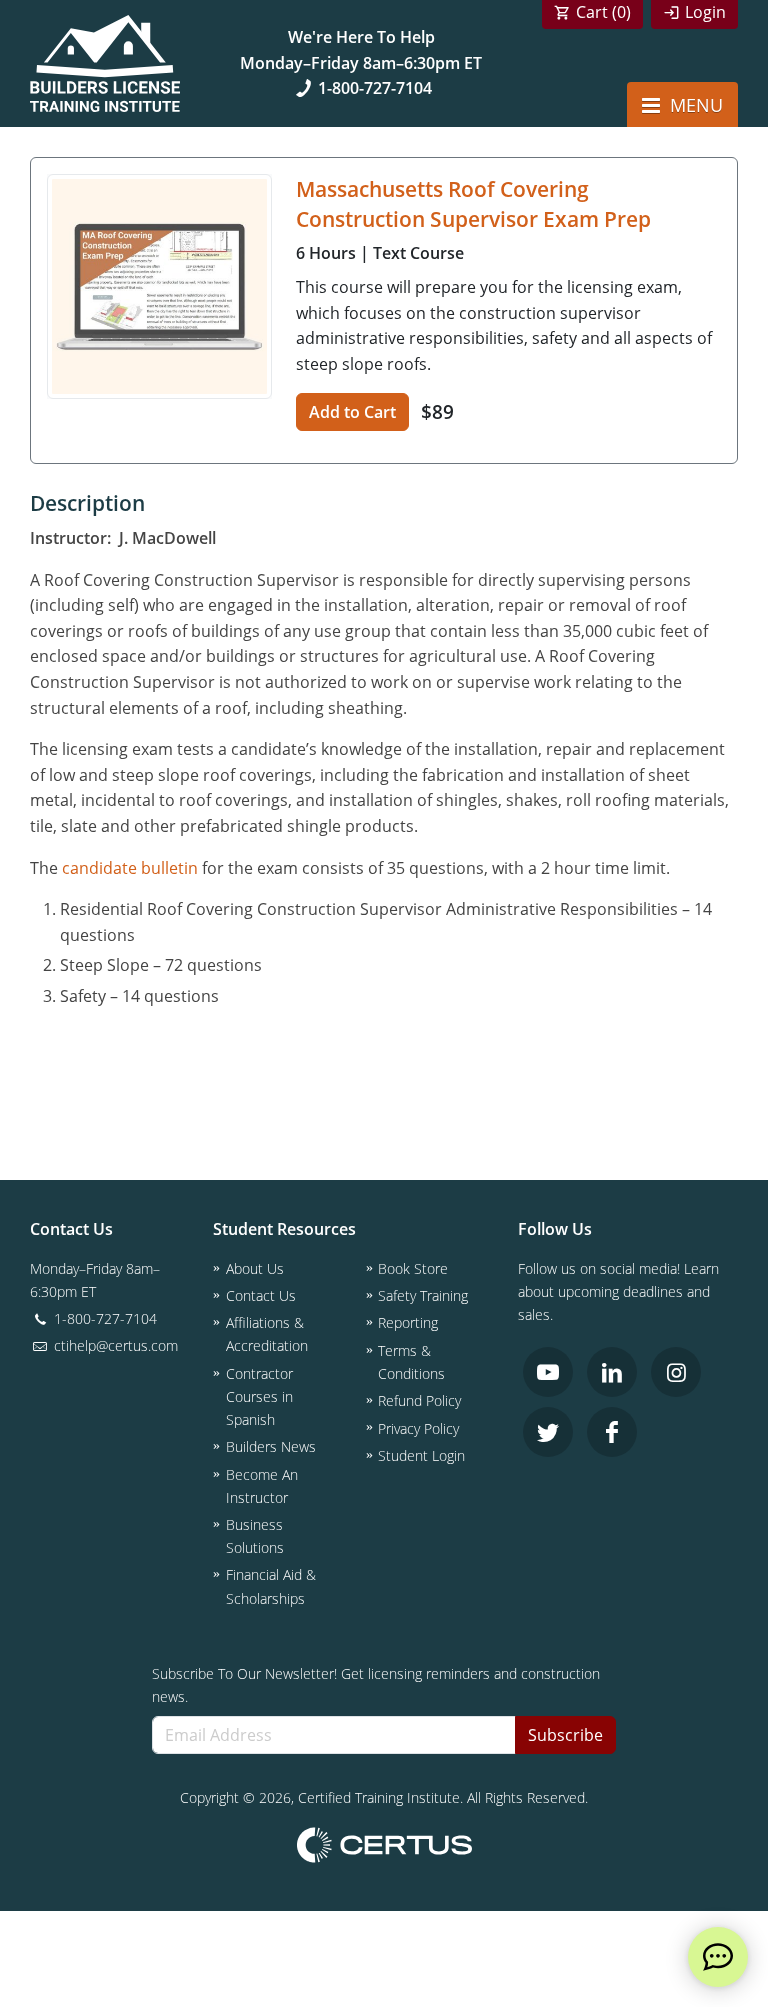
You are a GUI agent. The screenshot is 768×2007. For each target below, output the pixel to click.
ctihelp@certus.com (114, 1345)
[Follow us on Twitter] (548, 1432)
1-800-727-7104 (375, 88)
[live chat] (718, 1957)
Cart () (603, 12)
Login (705, 12)
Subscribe (565, 1735)
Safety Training (423, 1295)
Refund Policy (419, 1400)
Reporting (408, 1322)
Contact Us (261, 1295)
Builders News (271, 1446)
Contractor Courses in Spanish (259, 1396)
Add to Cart (352, 412)
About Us (255, 1268)
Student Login (421, 1455)
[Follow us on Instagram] (676, 1372)
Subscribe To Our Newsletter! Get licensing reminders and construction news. (376, 1685)
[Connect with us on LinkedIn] (612, 1372)
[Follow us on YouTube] (548, 1372)
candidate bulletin (130, 868)
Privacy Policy (418, 1428)
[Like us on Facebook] (612, 1432)
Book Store (413, 1268)
